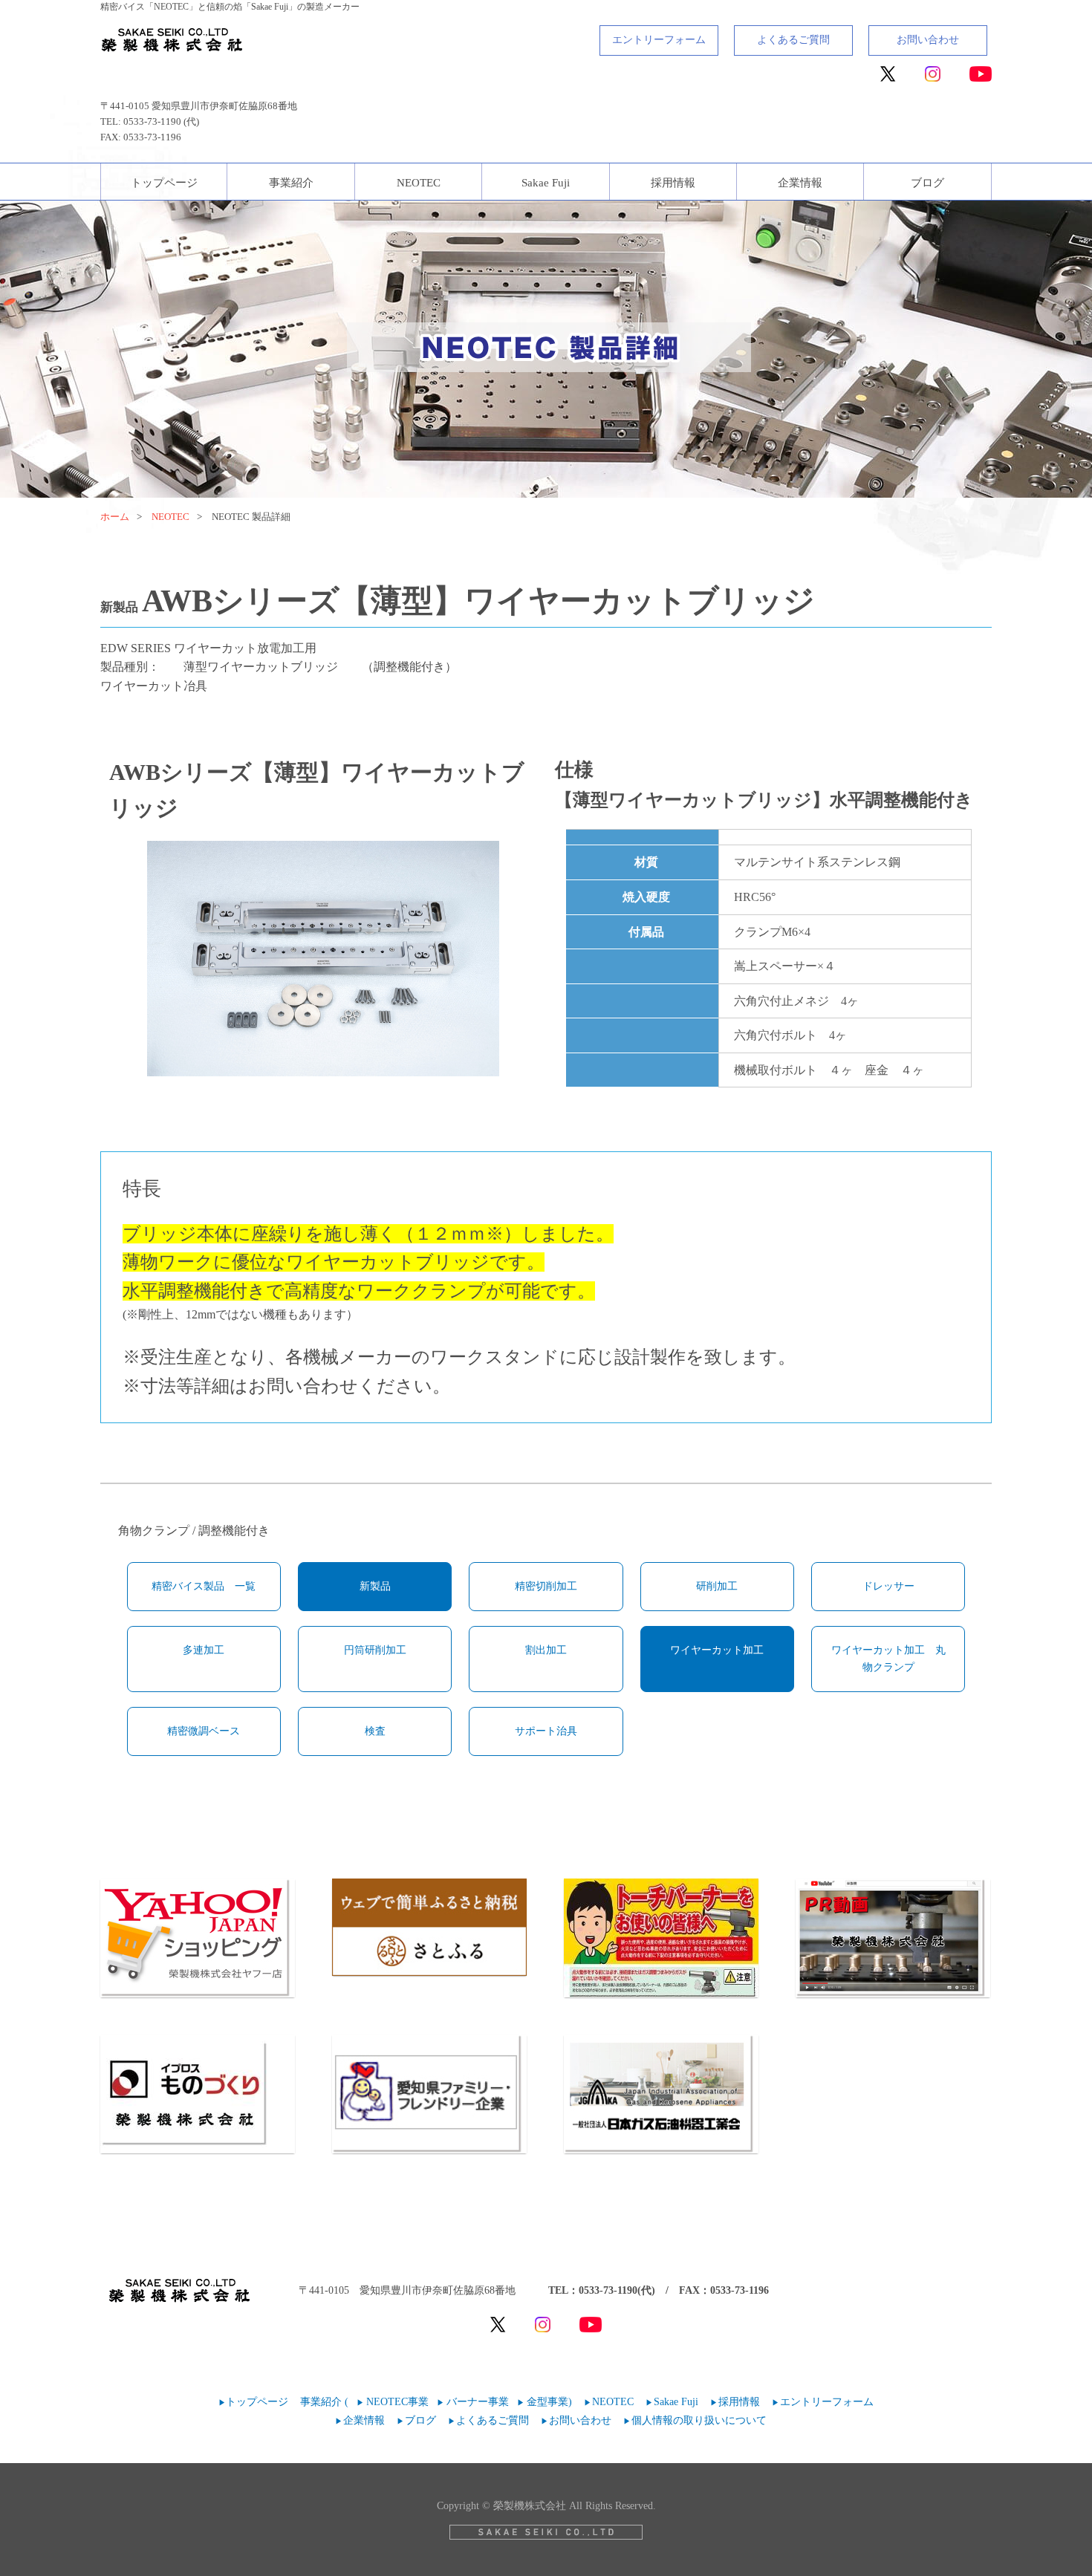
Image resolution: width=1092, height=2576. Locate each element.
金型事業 (547, 2402)
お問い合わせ (928, 40)
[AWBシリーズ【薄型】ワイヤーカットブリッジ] (323, 959)
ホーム (115, 517)
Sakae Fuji (546, 183)
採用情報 (673, 183)
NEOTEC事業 (397, 2402)
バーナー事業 (478, 2402)
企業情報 (800, 183)
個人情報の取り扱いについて (699, 2420)
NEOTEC (419, 183)
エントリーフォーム (659, 40)
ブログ (927, 183)
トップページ (164, 183)
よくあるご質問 (793, 40)
